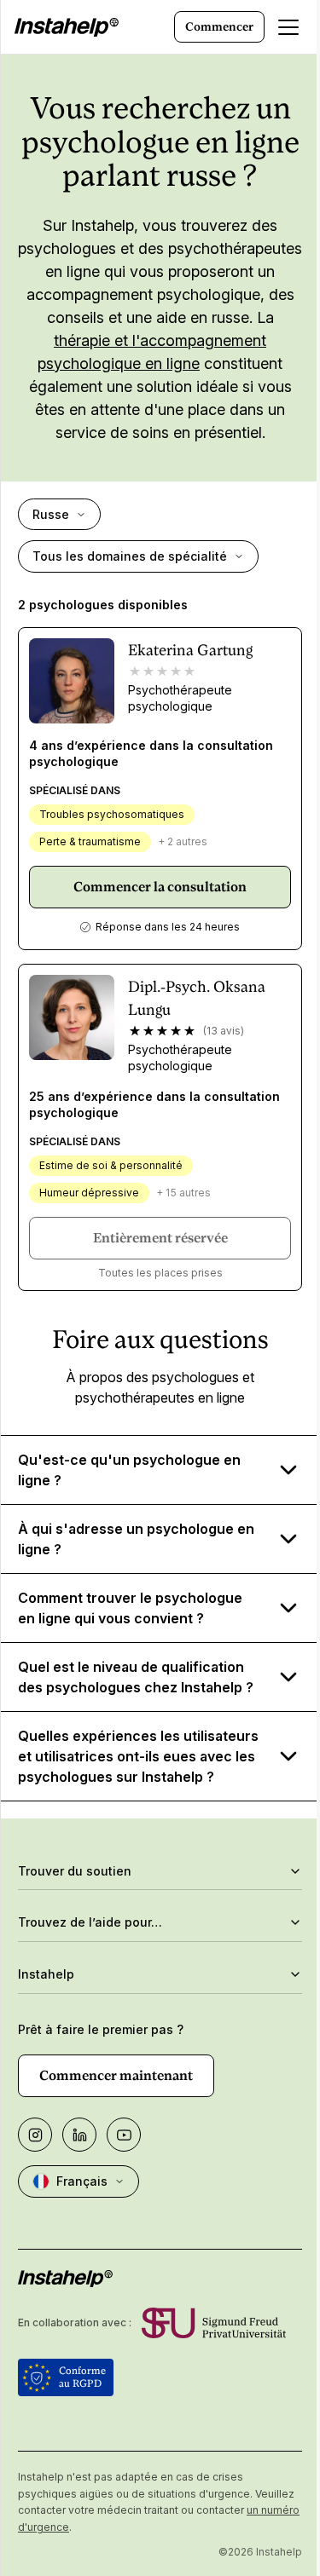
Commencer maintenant (116, 2139)
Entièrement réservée (160, 1238)
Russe (51, 514)
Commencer (219, 26)
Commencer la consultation (160, 887)
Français (82, 2245)
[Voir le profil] (72, 681)
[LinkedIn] (79, 2199)
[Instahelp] (67, 27)
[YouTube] (124, 2199)
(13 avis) (224, 1031)
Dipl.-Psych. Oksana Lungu (197, 998)
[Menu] (288, 27)
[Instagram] (35, 2199)
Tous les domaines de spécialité (130, 556)
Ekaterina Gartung (190, 650)
